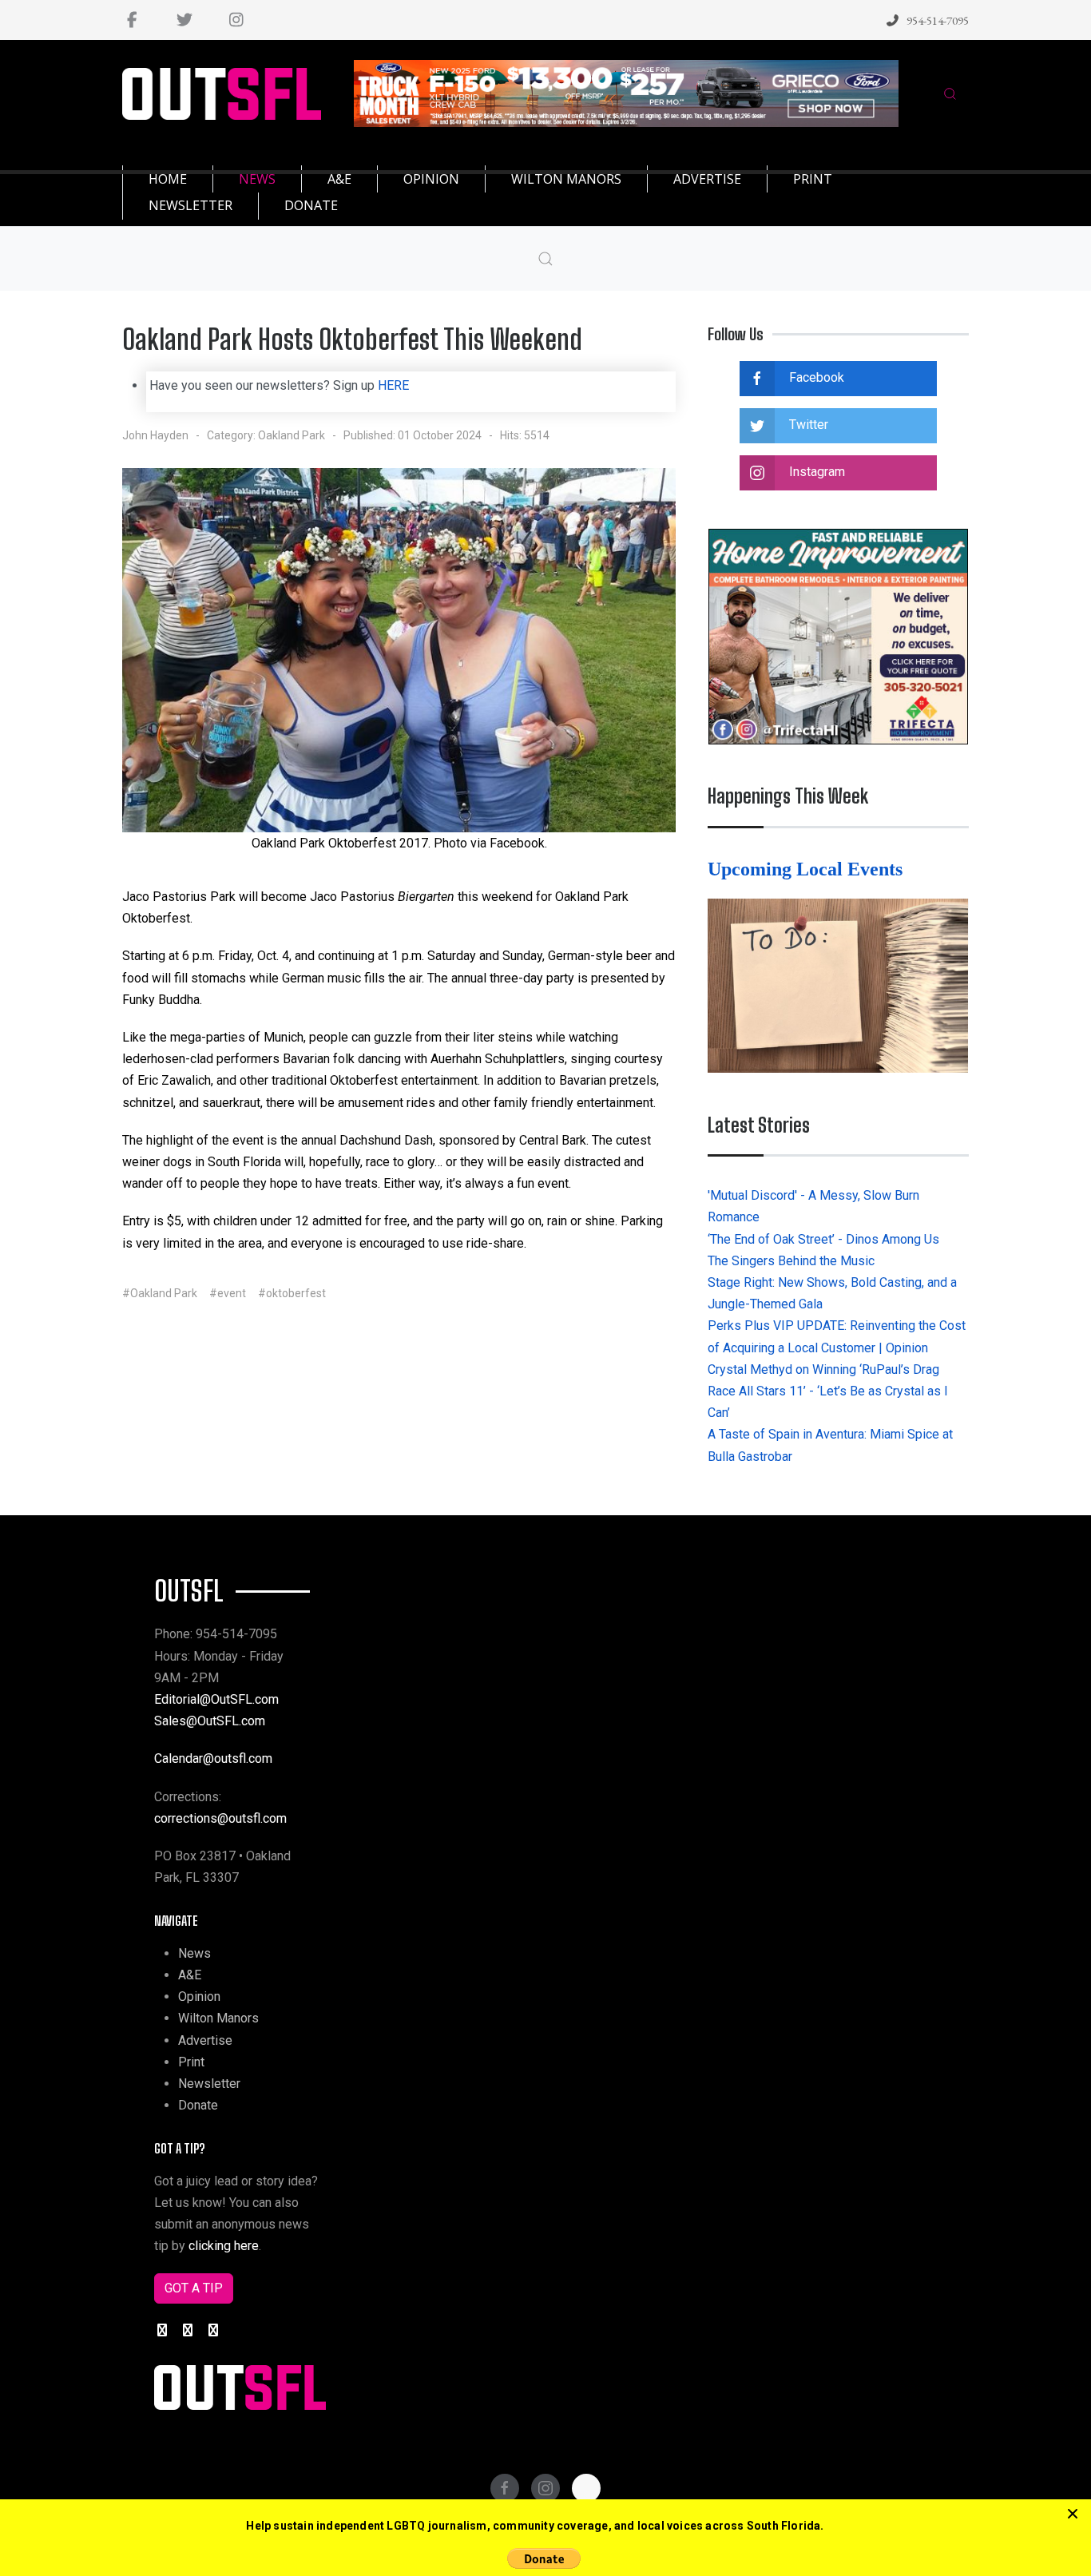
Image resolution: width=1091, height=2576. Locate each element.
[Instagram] (236, 20)
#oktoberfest (292, 1293)
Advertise (205, 2040)
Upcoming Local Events (807, 869)
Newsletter (209, 2084)
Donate (198, 2105)
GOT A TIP (194, 2288)
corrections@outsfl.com (220, 1818)
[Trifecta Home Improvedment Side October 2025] (838, 635)
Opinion (199, 1996)
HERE (393, 385)
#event (228, 1293)
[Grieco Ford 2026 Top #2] (627, 92)
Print (191, 2062)
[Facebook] (132, 20)
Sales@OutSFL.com (210, 1721)
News (194, 1953)
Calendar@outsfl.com (213, 1758)
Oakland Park (292, 435)
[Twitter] (184, 20)
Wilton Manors (218, 2018)
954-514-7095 (938, 20)
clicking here (224, 2246)
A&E (190, 1975)
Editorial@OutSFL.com (216, 1699)
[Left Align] (1073, 2514)
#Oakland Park (160, 1293)
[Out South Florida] (222, 94)
